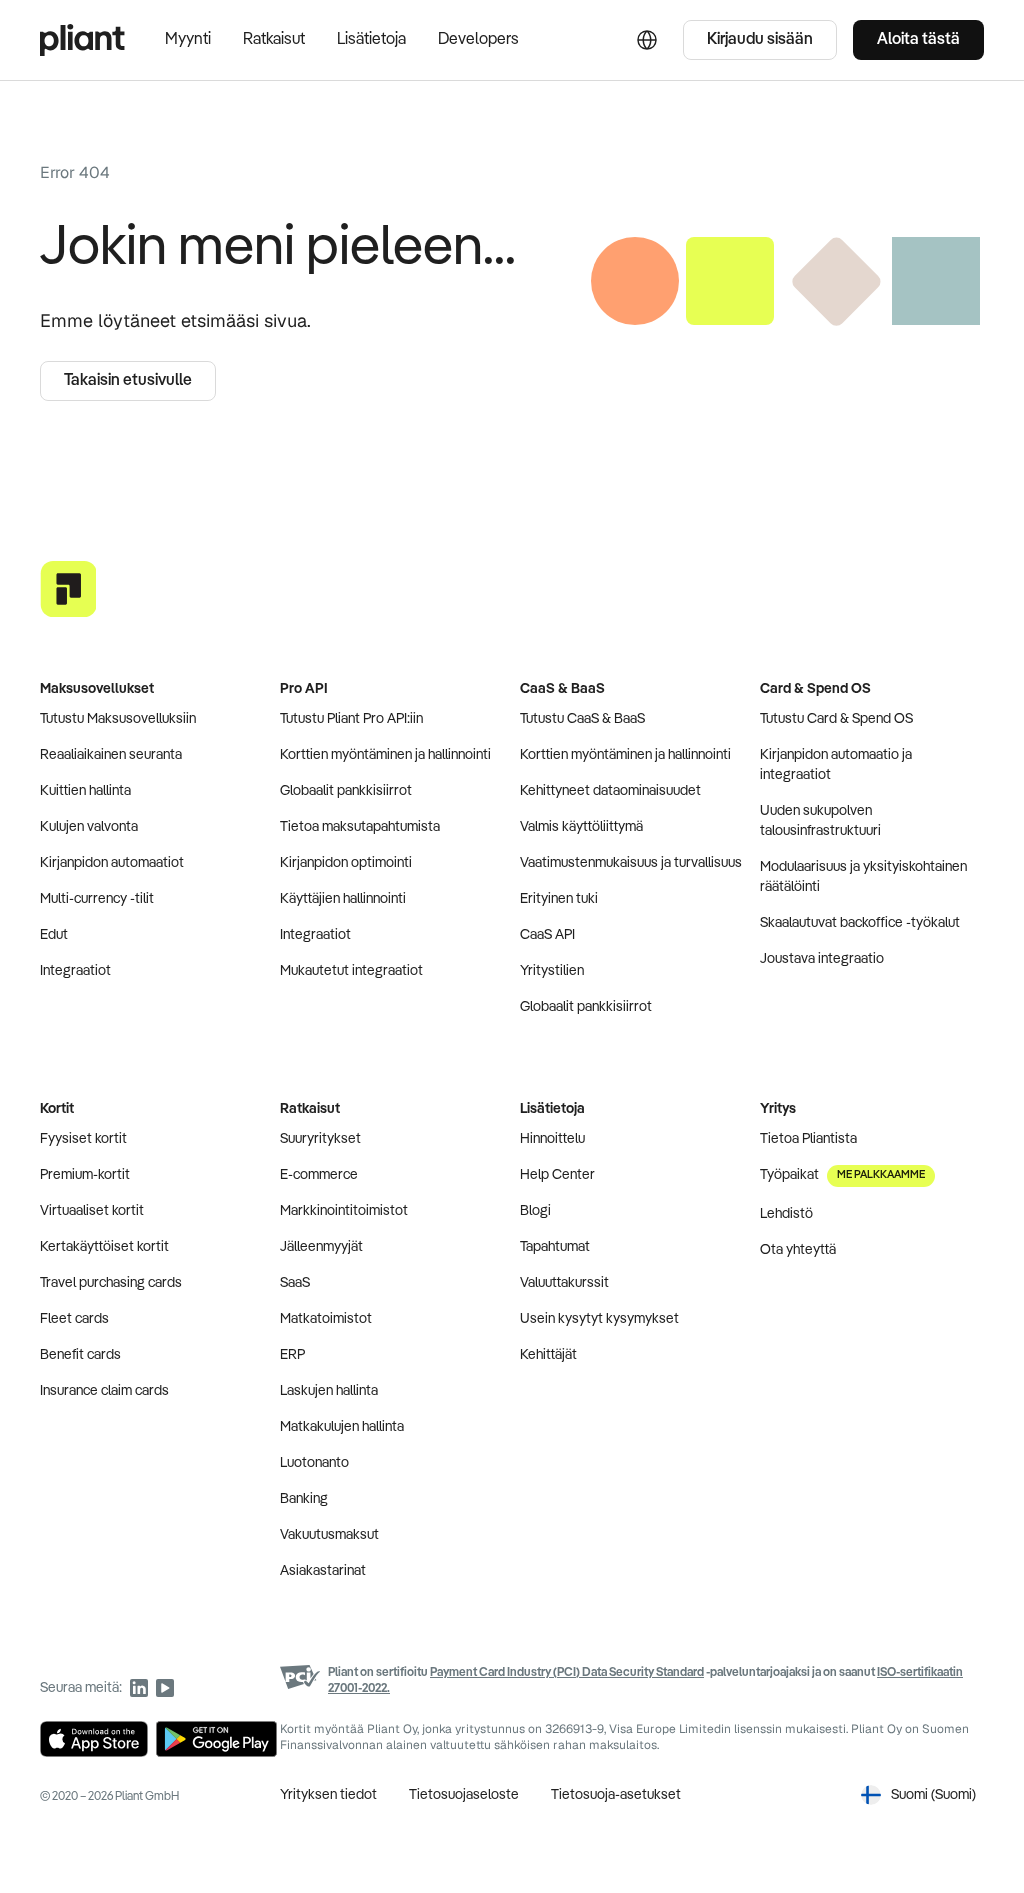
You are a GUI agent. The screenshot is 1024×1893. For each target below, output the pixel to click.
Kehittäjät (548, 1355)
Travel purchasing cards (111, 1283)
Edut (54, 935)
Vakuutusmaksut (329, 1535)
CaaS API (547, 935)
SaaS (295, 1283)
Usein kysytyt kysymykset (599, 1319)
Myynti (188, 40)
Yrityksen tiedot (328, 1795)
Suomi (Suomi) (933, 1795)
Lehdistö (786, 1214)
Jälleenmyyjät (321, 1247)
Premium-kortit (85, 1175)
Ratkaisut (274, 40)
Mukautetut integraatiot (351, 971)
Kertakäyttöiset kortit (104, 1247)
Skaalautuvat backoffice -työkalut (860, 923)
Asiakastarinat (323, 1571)
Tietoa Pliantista (808, 1139)
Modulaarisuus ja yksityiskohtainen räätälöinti (863, 877)
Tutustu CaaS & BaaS (582, 719)
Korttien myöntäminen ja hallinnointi (385, 755)
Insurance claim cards (104, 1391)
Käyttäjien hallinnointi (343, 899)
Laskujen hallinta (329, 1391)
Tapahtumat (555, 1247)
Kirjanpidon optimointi (346, 863)
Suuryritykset (320, 1139)
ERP (292, 1355)
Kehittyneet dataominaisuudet (610, 791)
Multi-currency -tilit (97, 899)
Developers (478, 40)
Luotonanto (314, 1463)
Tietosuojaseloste (464, 1795)
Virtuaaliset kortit (92, 1211)
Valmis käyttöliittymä (581, 827)
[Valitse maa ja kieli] (647, 40)
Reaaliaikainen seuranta (111, 755)
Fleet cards (74, 1319)
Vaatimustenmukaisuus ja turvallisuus (631, 863)
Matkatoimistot (326, 1319)
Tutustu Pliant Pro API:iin (351, 719)
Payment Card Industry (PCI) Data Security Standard (567, 1673)
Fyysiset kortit (83, 1139)
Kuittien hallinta (85, 791)
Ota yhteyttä (798, 1250)
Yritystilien (552, 971)
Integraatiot (75, 971)
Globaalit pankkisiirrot (346, 791)
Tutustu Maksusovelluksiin (118, 719)
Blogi (535, 1211)
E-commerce (319, 1175)
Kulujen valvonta (89, 827)
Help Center (557, 1175)
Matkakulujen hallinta (342, 1427)
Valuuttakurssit (564, 1283)
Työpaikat (842, 1175)
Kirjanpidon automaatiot (112, 863)
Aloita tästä (918, 40)
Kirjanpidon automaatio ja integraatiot (836, 765)
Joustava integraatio (822, 959)
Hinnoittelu (552, 1139)
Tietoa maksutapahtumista (360, 827)
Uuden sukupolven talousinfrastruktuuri (820, 821)
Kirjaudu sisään (760, 40)
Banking (304, 1499)
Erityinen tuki (559, 899)
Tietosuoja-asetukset (616, 1795)
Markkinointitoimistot (344, 1211)
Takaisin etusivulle (128, 381)
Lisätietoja (371, 40)
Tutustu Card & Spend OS (836, 719)
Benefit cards (80, 1355)
